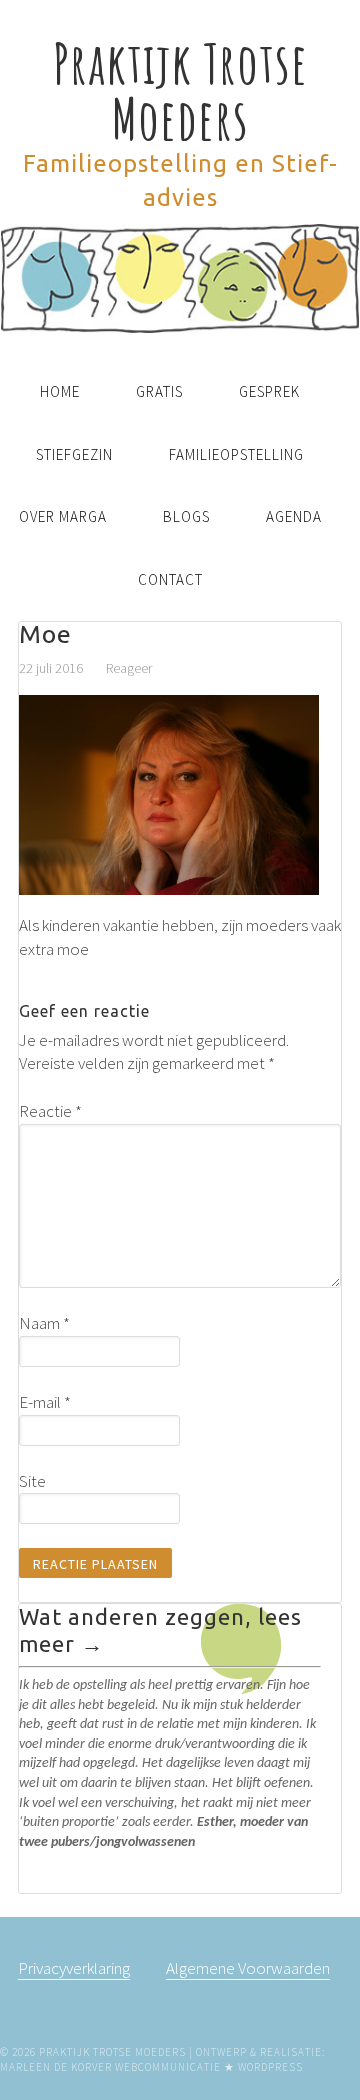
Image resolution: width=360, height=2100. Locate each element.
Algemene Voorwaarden (248, 1968)
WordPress (270, 2067)
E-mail (45, 1402)
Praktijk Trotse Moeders (180, 90)
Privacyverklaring (74, 1968)
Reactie (50, 1111)
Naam (44, 1323)
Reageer (129, 668)
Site (32, 1481)
